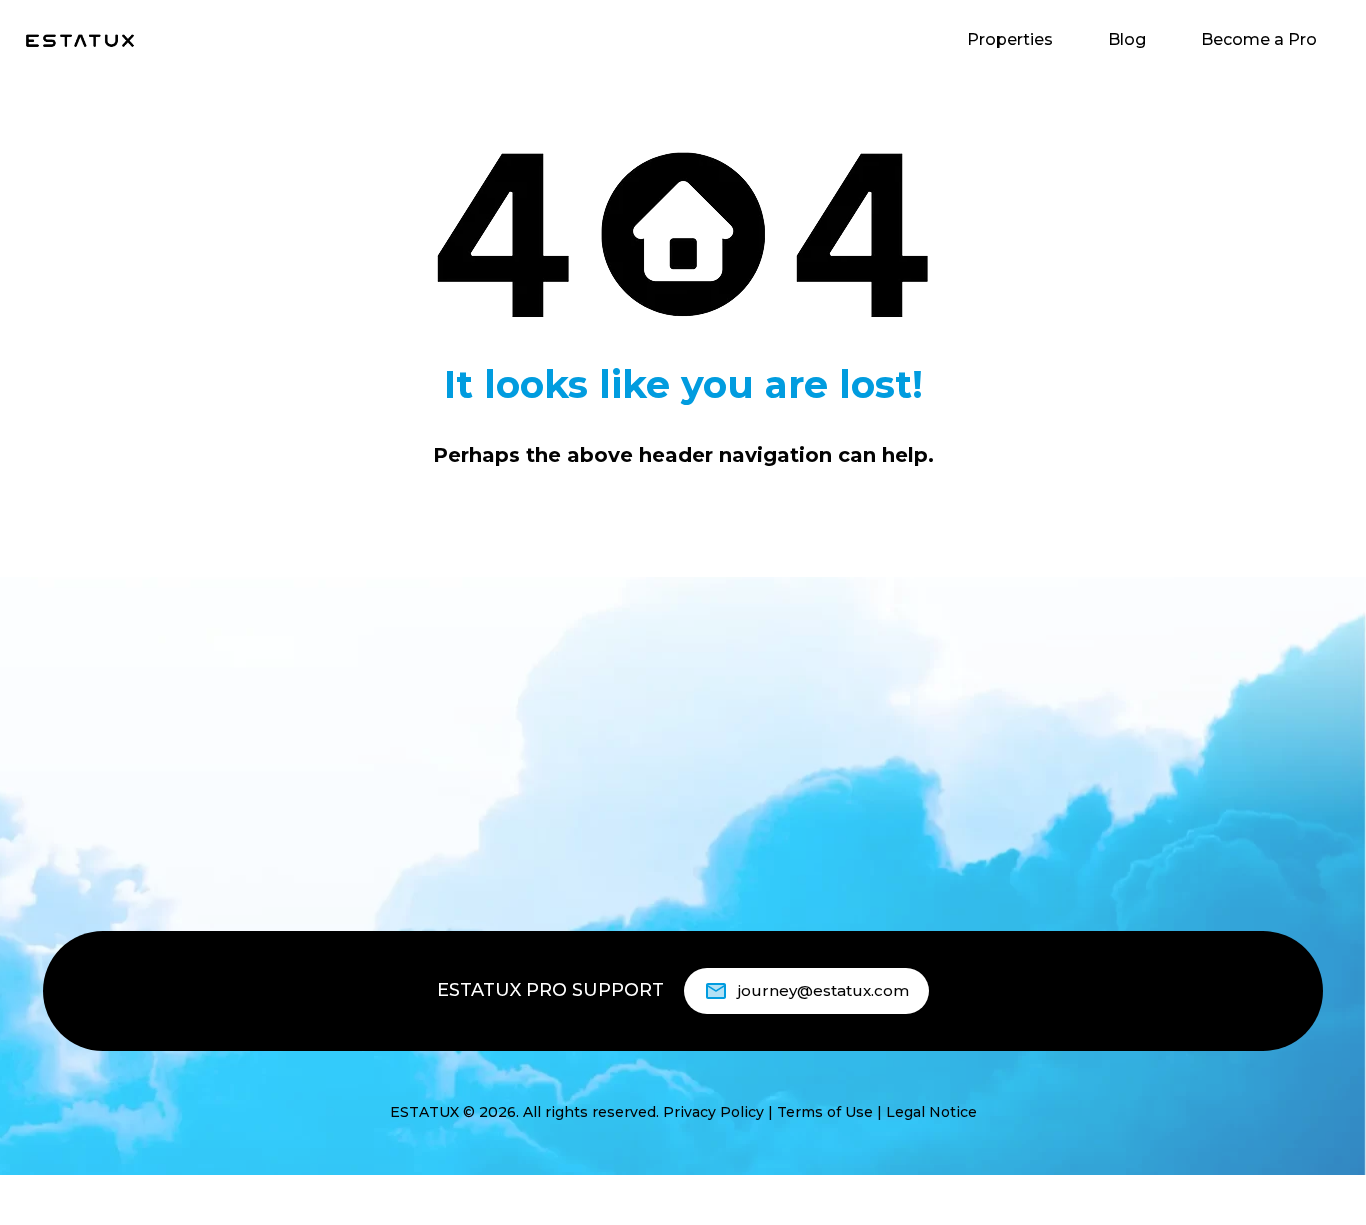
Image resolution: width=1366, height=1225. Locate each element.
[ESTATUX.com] (80, 39)
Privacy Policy (713, 1112)
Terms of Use (825, 1112)
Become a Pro (1259, 39)
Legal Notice (931, 1112)
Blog (1127, 39)
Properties (1010, 39)
